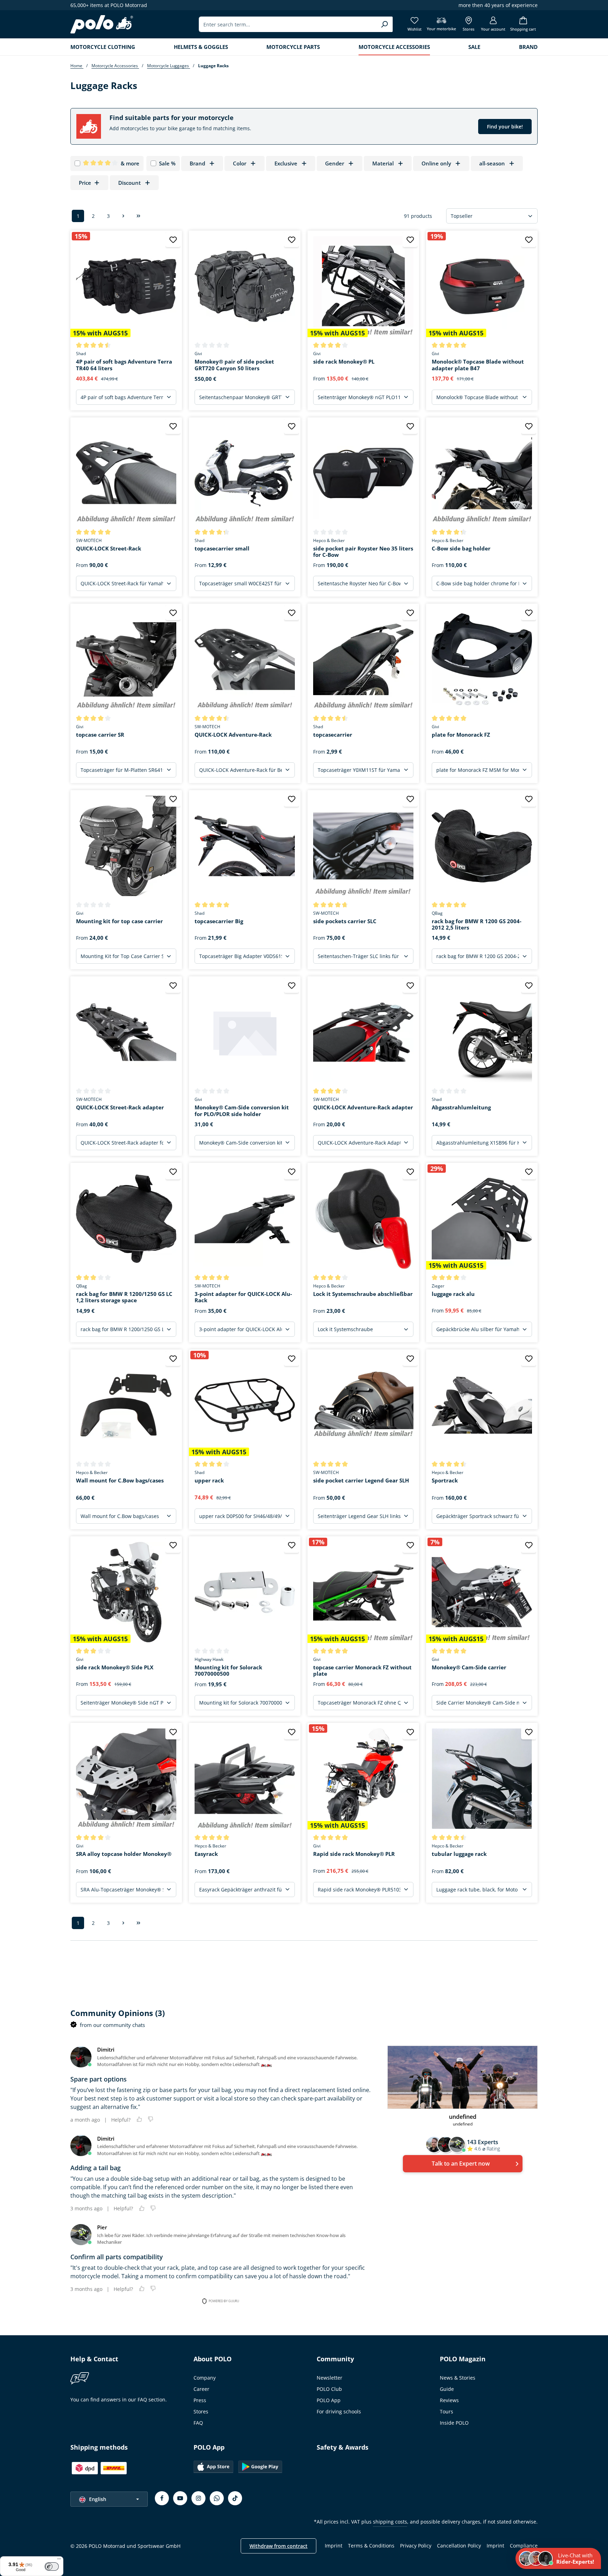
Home (77, 66)
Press (200, 2400)
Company (205, 2378)
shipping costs (390, 2522)
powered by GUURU (224, 2301)
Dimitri (106, 2049)
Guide (447, 2389)
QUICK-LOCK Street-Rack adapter (120, 1107)
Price (85, 183)
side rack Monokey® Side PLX (115, 1667)
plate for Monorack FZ (461, 735)
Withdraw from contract (278, 2546)
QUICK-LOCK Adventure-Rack (233, 735)
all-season (492, 163)
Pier (102, 2227)
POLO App (329, 2400)
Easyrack (206, 1854)
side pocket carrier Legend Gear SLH (361, 1481)
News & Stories (458, 2378)
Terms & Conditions (371, 2546)
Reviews (449, 2400)
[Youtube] (180, 2498)
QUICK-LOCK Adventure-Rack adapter (363, 1107)
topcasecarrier (333, 735)
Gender (335, 163)
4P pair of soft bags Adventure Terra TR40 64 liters (124, 365)
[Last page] (138, 216)
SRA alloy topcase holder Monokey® (124, 1854)
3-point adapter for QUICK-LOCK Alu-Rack (243, 1297)
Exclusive (286, 163)
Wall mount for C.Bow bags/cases (120, 1481)
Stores (201, 2411)
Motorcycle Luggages (169, 66)
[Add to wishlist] (173, 240)
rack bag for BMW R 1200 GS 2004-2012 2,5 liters (477, 925)
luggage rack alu (453, 1294)
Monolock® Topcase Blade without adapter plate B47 (478, 365)
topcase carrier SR (100, 735)
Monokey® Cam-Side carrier (469, 1667)
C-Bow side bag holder (461, 549)
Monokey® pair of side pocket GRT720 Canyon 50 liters (234, 365)
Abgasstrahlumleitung (461, 1107)
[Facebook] (162, 2498)
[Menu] (59, 2561)
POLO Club (329, 2389)
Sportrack (445, 1481)
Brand (197, 163)
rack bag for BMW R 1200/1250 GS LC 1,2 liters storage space (124, 1297)
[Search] (384, 24)
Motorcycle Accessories (115, 66)
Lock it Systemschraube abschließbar (363, 1294)
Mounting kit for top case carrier (119, 921)
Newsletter (330, 2378)
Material (383, 163)
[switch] (52, 2566)
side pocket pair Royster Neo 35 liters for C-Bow (363, 552)
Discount (129, 183)
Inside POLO (454, 2423)
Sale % (167, 163)
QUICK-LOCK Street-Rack (109, 549)
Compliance (524, 2546)
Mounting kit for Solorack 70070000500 (228, 1671)
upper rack (209, 1481)
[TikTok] (235, 2498)
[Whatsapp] (217, 2498)
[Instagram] (198, 2498)
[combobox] (288, 24)
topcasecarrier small (222, 549)
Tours (446, 2411)
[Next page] (123, 216)
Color (240, 163)
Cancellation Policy (459, 2546)
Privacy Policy (416, 2546)
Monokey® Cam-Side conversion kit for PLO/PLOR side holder (242, 1111)
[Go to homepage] (102, 24)
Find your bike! (505, 127)
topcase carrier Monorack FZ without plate (362, 1671)
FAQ (198, 2423)
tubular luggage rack (459, 1854)
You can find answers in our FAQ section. (119, 2399)
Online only (436, 163)
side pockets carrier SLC (345, 921)
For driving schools (339, 2411)
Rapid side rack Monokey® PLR (354, 1854)
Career (201, 2389)
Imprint (334, 2546)
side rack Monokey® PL (344, 362)
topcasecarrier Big (219, 921)
